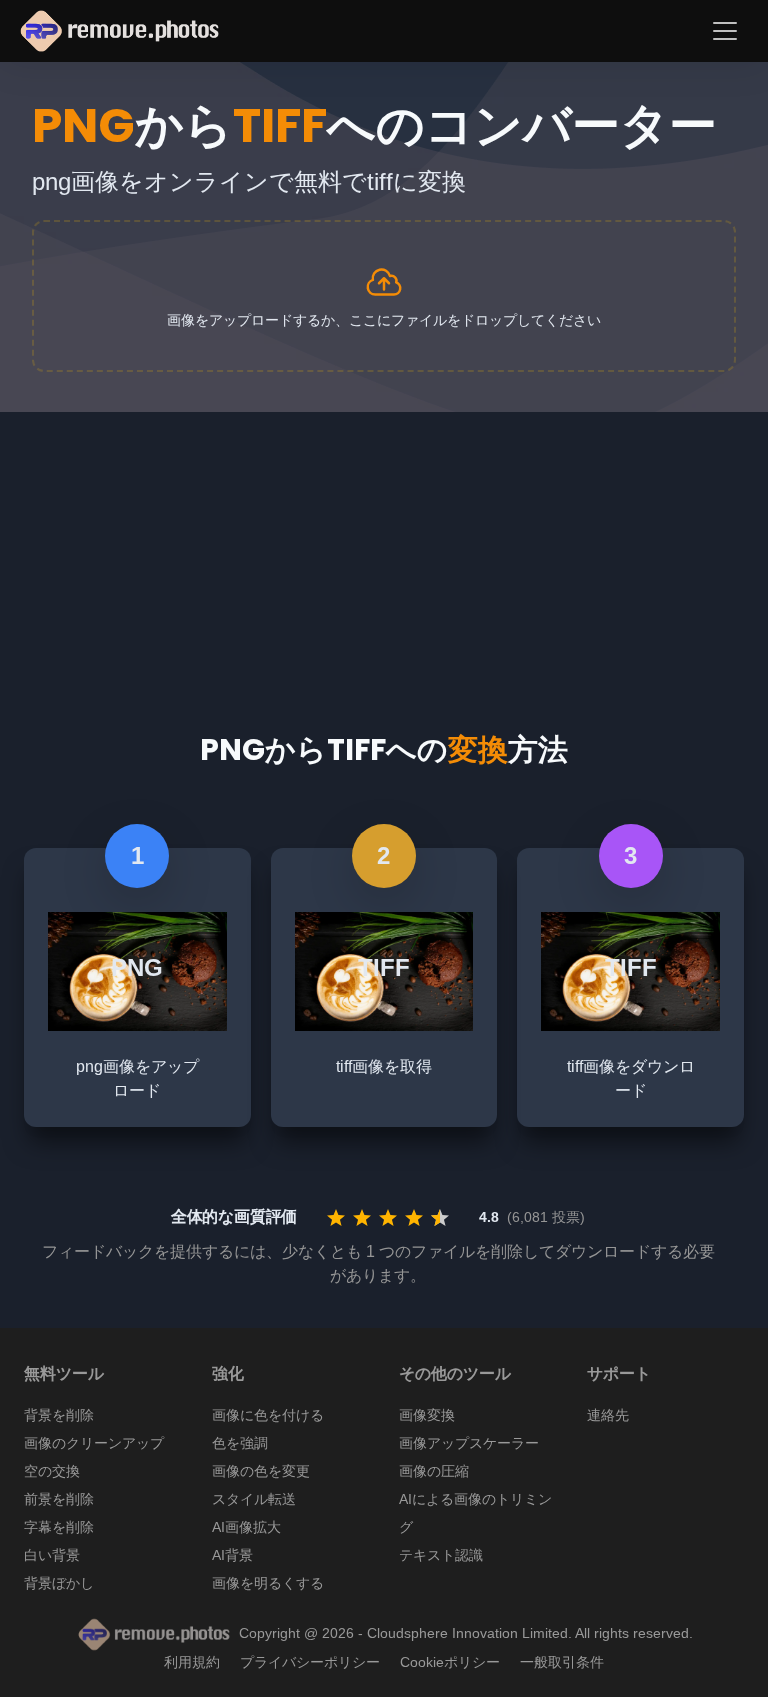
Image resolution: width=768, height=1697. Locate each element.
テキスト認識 (441, 1555)
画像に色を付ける (268, 1415)
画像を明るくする (268, 1583)
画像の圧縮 (434, 1471)
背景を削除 (59, 1415)
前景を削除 (59, 1499)
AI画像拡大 (246, 1527)
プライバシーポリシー (310, 1662)
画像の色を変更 (261, 1471)
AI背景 (232, 1555)
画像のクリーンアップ (94, 1443)
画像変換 (427, 1415)
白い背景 (52, 1555)
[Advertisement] (384, 552)
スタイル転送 (254, 1499)
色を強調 (240, 1443)
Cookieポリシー (450, 1662)
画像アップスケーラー (469, 1443)
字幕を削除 (59, 1527)
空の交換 (52, 1471)
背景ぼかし (59, 1583)
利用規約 (192, 1662)
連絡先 (608, 1415)
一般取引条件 (562, 1662)
